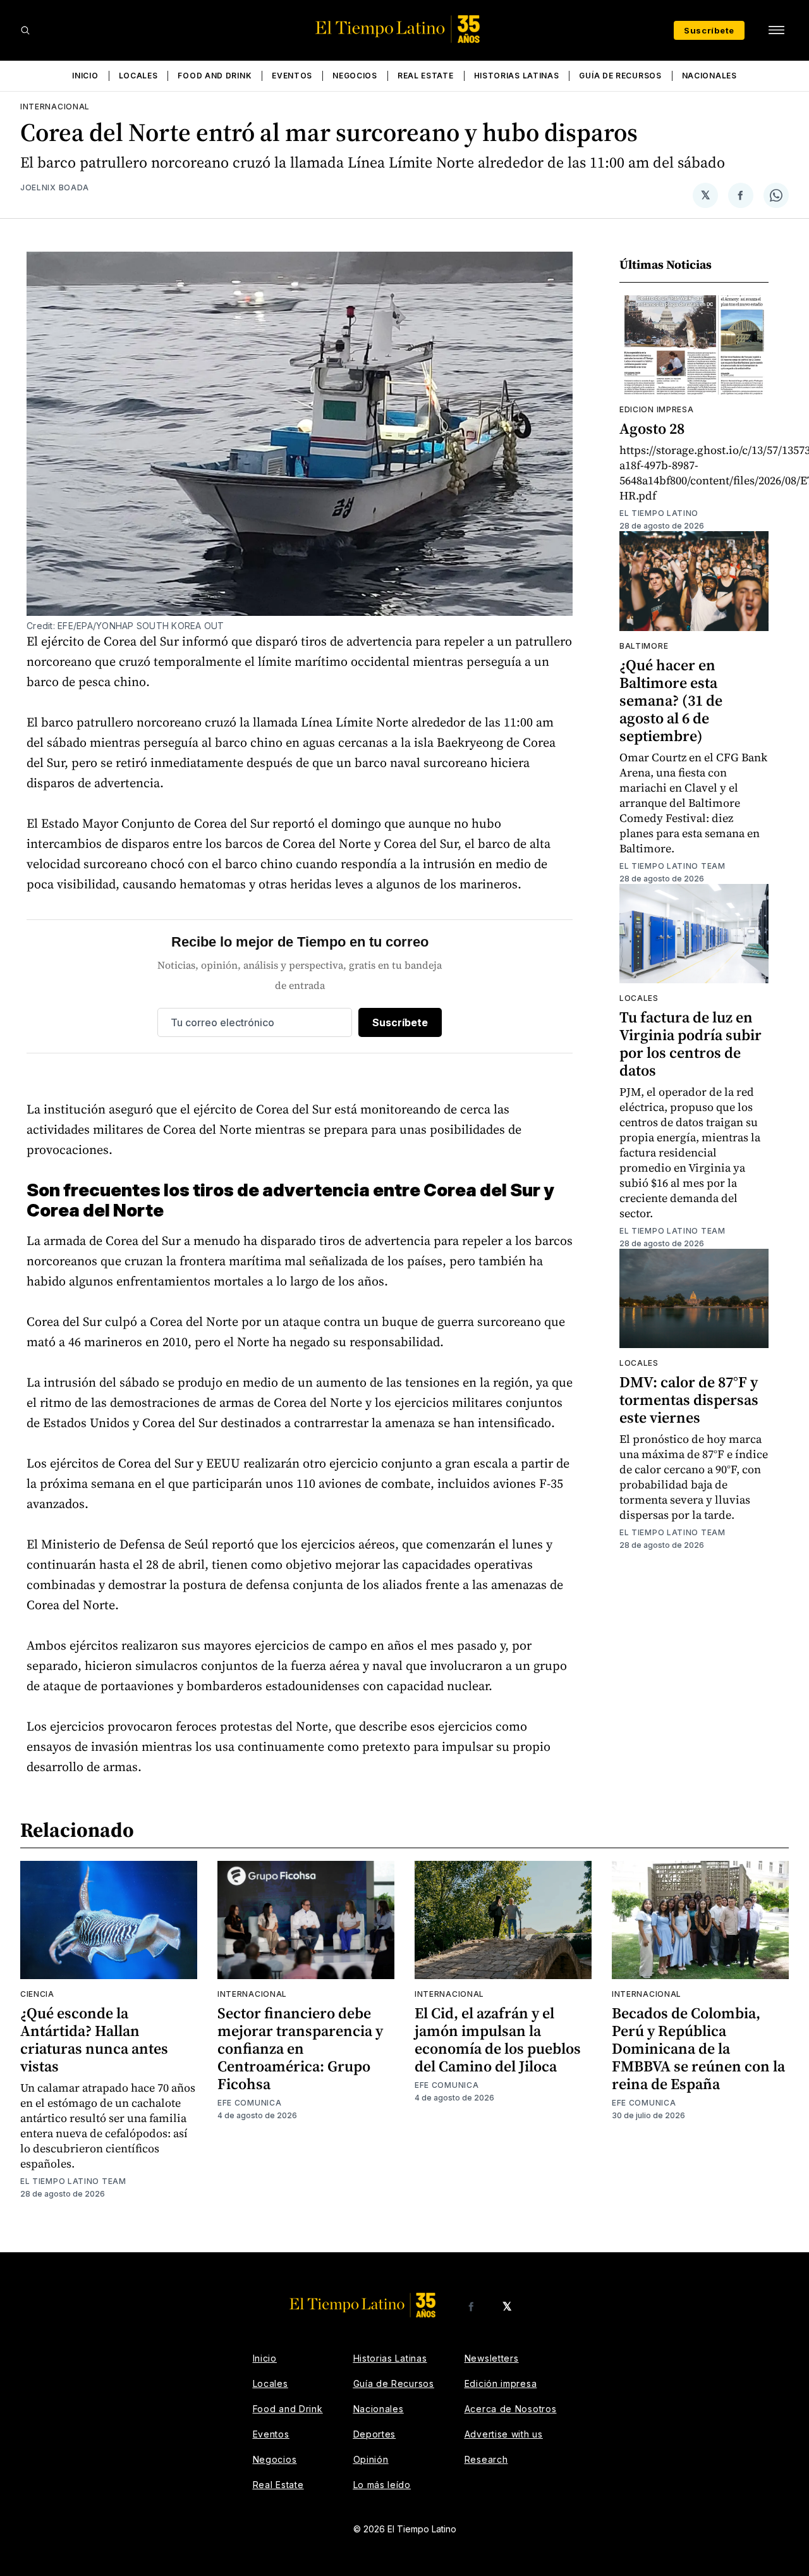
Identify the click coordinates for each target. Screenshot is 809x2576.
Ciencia (37, 1994)
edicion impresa (657, 409)
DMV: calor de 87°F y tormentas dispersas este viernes (689, 1400)
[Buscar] (25, 30)
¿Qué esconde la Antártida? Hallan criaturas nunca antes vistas (94, 2039)
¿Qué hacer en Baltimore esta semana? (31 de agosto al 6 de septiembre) (671, 700)
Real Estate (426, 76)
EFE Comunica (249, 2103)
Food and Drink (215, 76)
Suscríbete (709, 30)
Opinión (371, 2459)
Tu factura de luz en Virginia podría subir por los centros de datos (690, 1044)
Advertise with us (504, 2434)
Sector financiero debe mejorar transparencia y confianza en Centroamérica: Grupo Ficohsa (300, 2048)
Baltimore (644, 646)
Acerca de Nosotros (511, 2409)
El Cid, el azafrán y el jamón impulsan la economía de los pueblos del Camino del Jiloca (498, 2039)
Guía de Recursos (620, 76)
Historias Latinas (517, 76)
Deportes (375, 2434)
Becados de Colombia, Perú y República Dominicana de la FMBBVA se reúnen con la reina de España (698, 2048)
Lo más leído (382, 2485)
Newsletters (492, 2358)
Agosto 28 (652, 428)
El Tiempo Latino (659, 513)
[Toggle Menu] (776, 30)
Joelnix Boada (55, 187)
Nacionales (709, 76)
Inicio (85, 76)
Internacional (55, 107)
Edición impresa (501, 2383)
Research (486, 2459)
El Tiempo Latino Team (672, 866)
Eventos (292, 76)
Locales (138, 76)
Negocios (355, 76)
